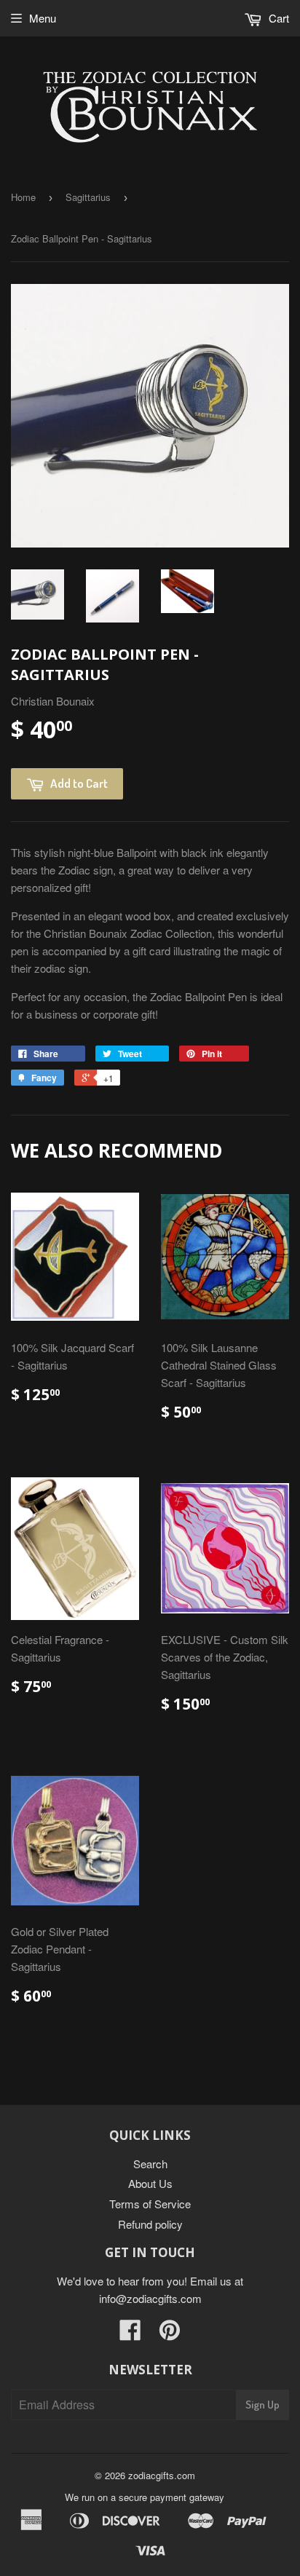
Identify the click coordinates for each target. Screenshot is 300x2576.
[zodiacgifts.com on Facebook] (130, 2334)
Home (23, 197)
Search (150, 2164)
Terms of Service (150, 2204)
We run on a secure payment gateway (145, 2497)
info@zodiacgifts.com (150, 2298)
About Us (150, 2183)
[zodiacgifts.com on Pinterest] (170, 2334)
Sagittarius (88, 197)
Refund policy (150, 2224)
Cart (277, 18)
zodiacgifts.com (162, 2475)
